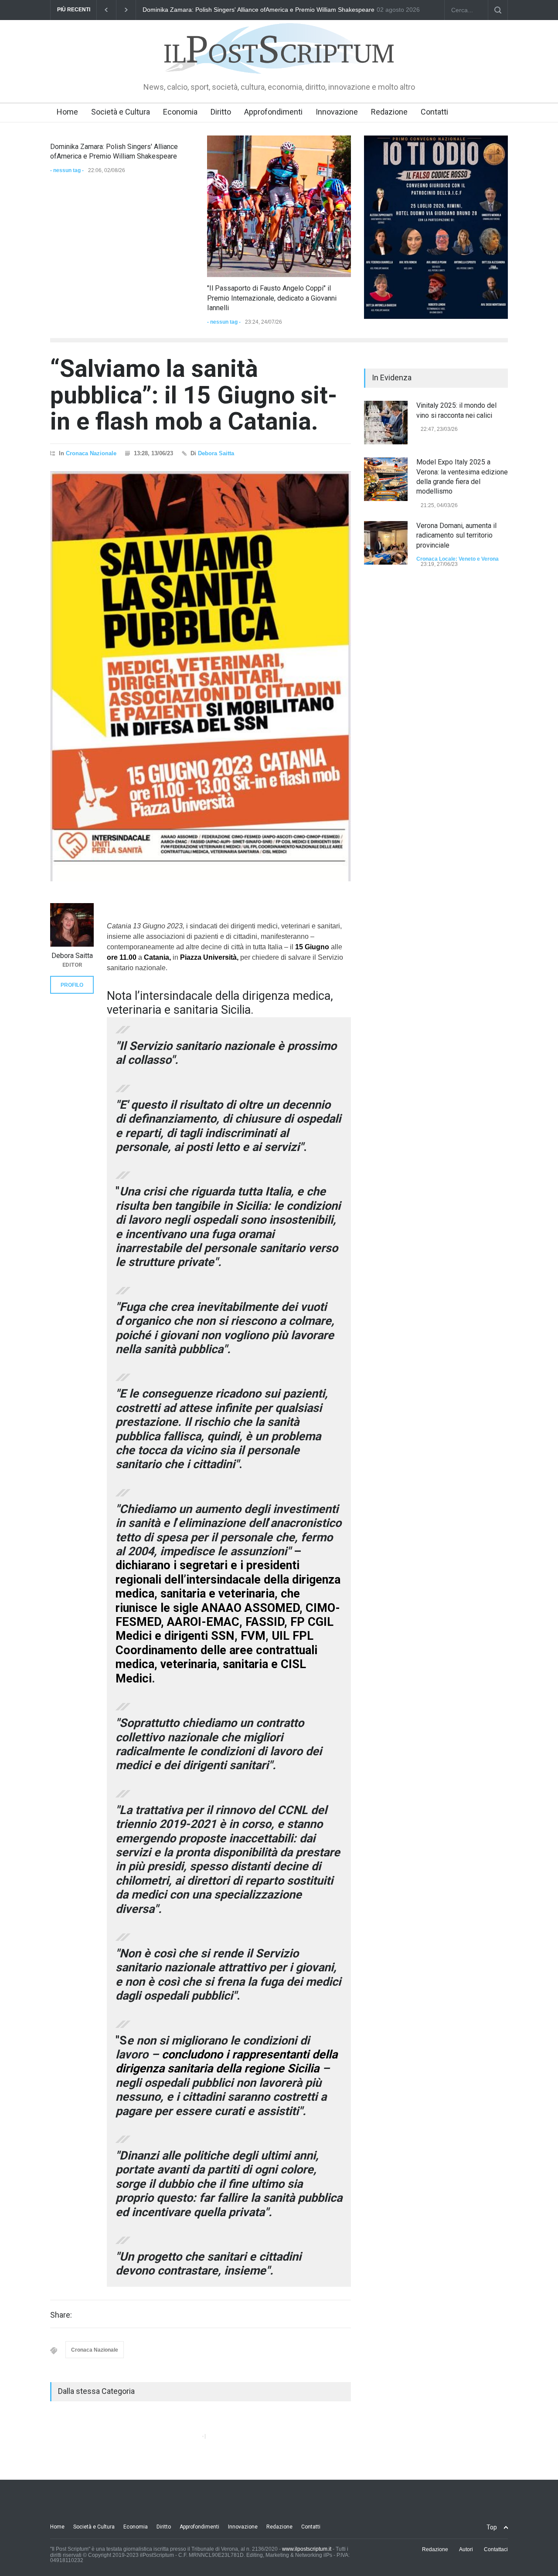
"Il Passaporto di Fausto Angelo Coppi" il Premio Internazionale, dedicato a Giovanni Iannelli (272, 298)
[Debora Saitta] (72, 925)
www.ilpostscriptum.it (307, 2549)
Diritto (221, 112)
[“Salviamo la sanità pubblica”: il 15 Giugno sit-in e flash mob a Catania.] (201, 677)
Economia (180, 112)
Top (492, 2527)
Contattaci (496, 2549)
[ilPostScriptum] (279, 61)
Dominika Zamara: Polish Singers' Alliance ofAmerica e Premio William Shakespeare (259, 10)
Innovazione (337, 112)
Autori (466, 2549)
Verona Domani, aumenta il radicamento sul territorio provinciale (456, 535)
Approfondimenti (273, 112)
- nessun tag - (67, 170)
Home (67, 112)
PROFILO (72, 985)
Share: (61, 2315)
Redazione (389, 112)
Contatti (434, 112)
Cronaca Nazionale (91, 453)
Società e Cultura (121, 112)
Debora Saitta (216, 453)
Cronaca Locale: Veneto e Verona (458, 559)
